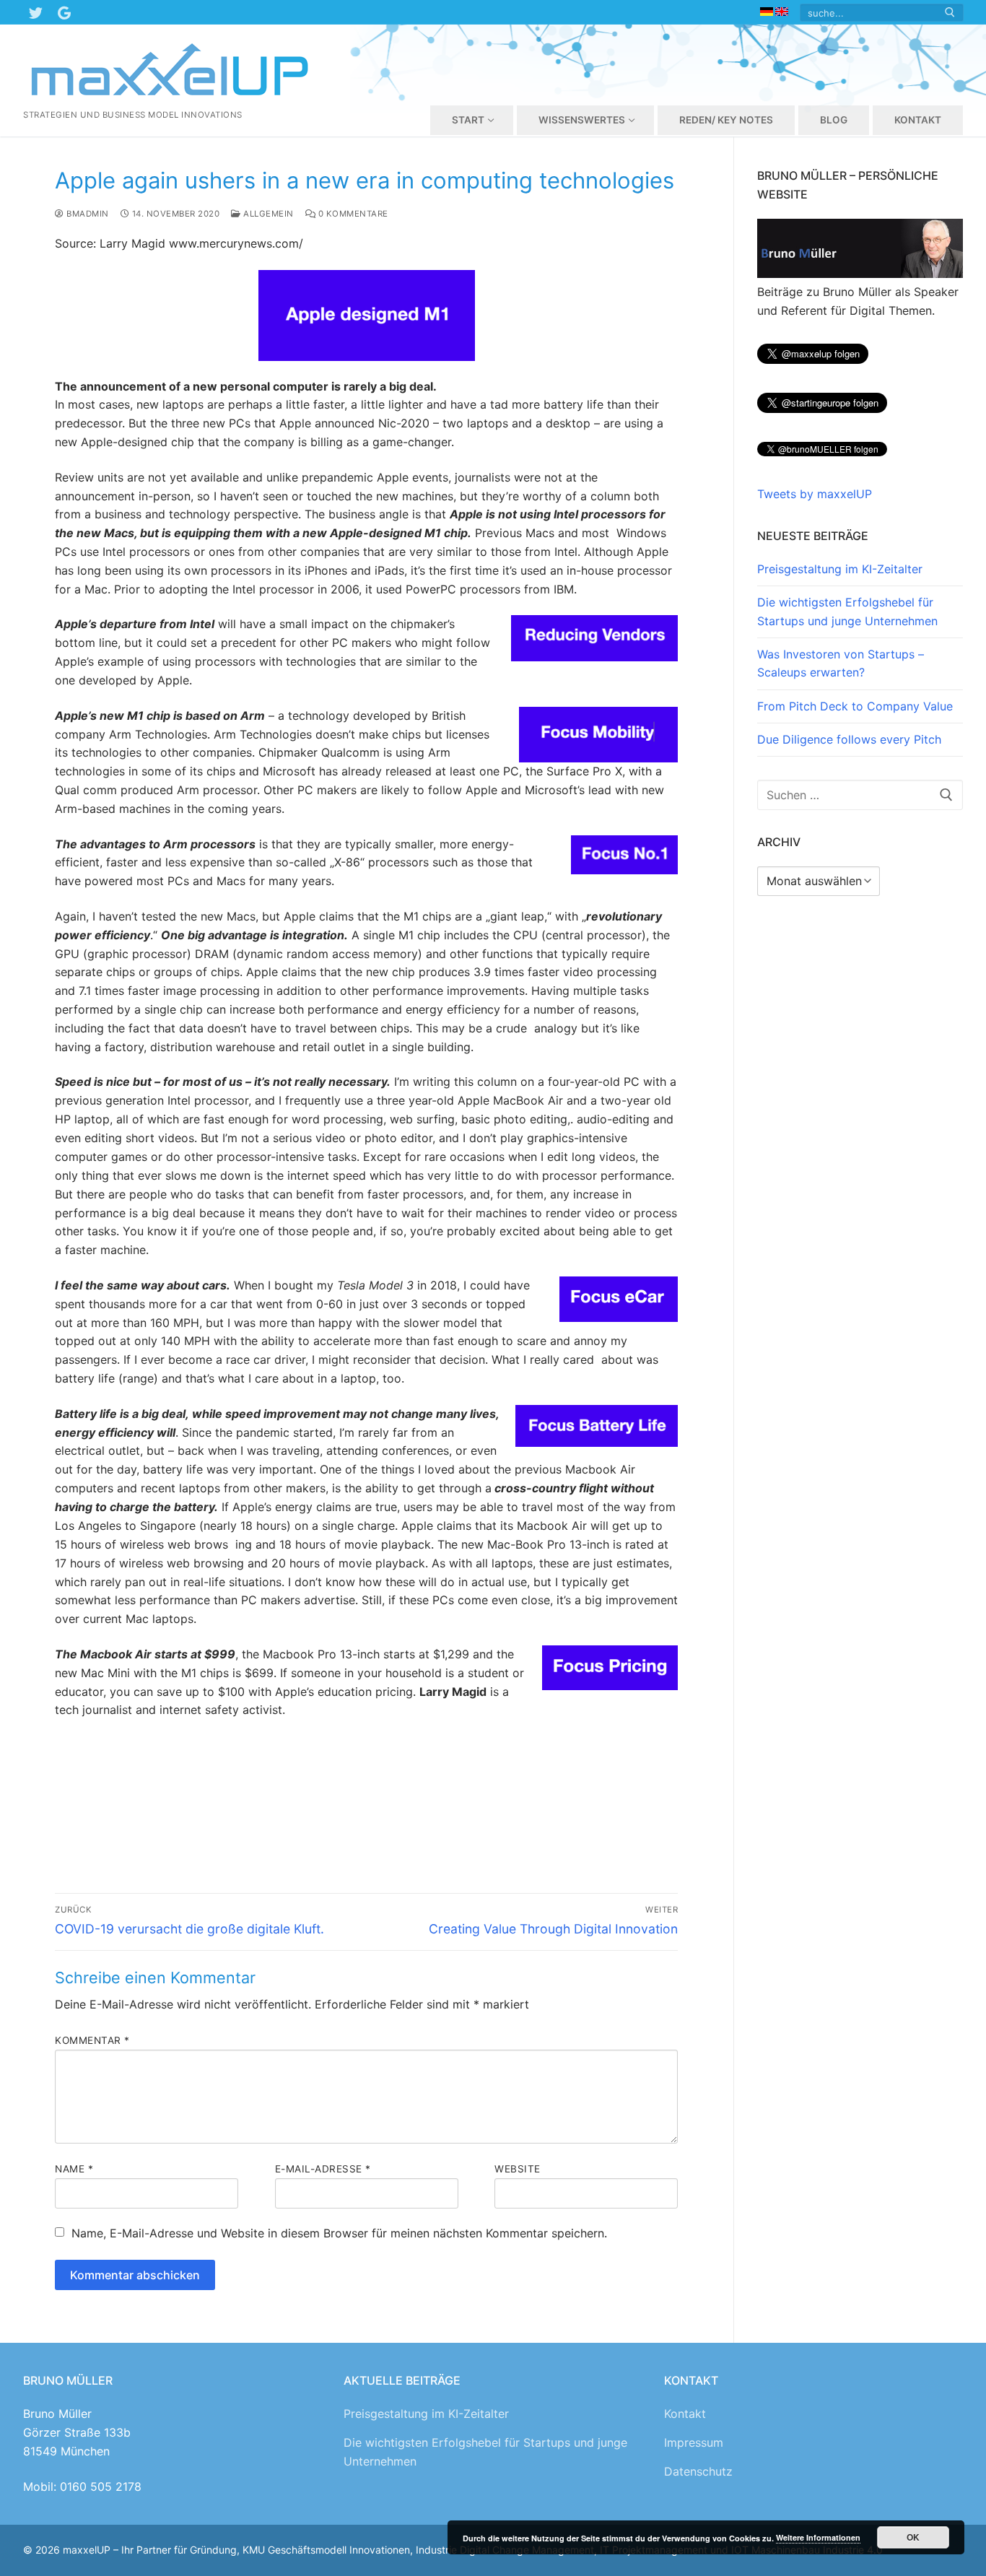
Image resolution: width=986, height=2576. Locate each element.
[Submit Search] (950, 13)
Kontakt (685, 2414)
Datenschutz (698, 2471)
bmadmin (87, 214)
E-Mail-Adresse (323, 2169)
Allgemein (267, 214)
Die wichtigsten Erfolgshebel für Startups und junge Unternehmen (847, 612)
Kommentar (92, 2040)
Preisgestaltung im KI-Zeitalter (840, 569)
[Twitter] (35, 12)
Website (518, 2169)
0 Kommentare (352, 214)
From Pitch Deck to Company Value (855, 706)
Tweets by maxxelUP (815, 494)
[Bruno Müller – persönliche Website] (860, 274)
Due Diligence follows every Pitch (849, 739)
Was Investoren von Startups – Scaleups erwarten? (841, 663)
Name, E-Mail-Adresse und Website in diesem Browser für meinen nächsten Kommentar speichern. (339, 2233)
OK (913, 2537)
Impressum (694, 2442)
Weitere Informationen (818, 2537)
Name (74, 2169)
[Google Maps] (64, 12)
